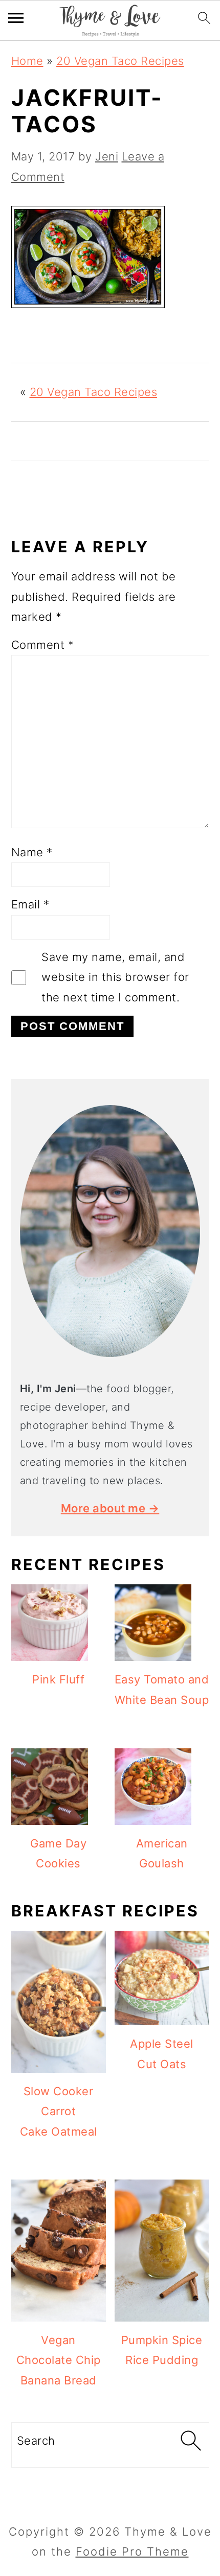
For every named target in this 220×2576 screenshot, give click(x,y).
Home (27, 61)
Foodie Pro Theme (132, 2551)
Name (32, 852)
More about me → (110, 1508)
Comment (43, 645)
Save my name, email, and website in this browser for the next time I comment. (115, 977)
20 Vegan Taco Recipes (120, 61)
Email (30, 904)
